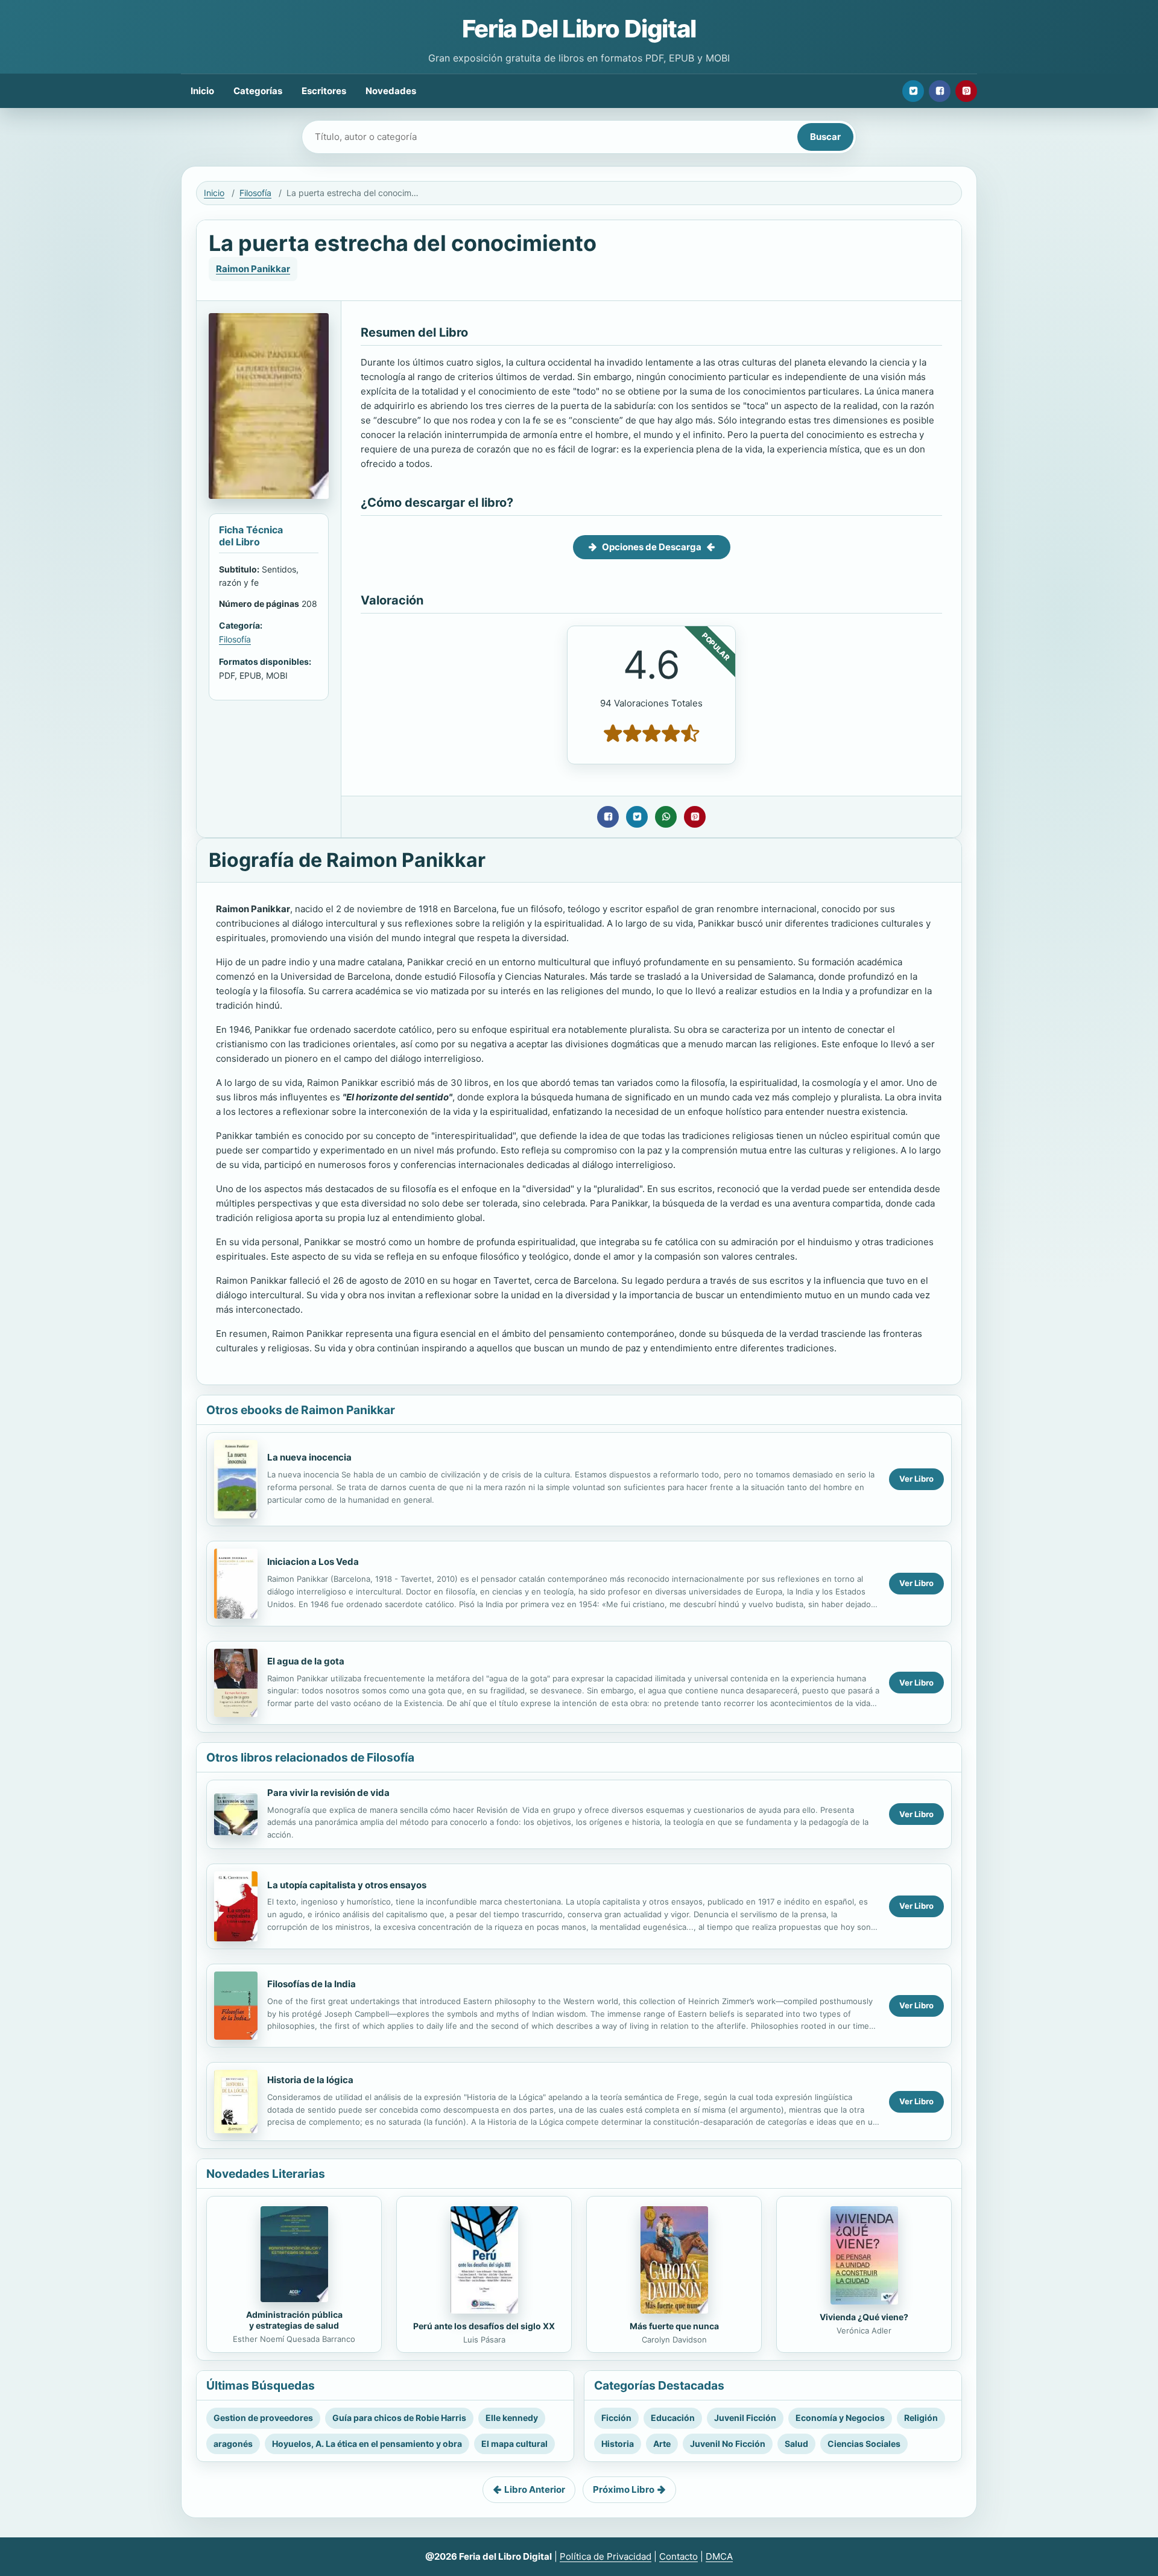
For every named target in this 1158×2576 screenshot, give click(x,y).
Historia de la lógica (310, 2080)
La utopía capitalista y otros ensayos (347, 1885)
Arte (662, 2444)
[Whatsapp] (666, 817)
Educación (673, 2418)
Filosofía (255, 193)
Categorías (258, 91)
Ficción (616, 2418)
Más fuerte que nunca (674, 2326)
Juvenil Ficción (745, 2418)
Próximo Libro (624, 2489)
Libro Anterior (535, 2489)
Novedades (391, 91)
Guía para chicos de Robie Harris (399, 2418)
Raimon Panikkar (253, 269)
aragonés (233, 2444)
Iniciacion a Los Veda (313, 1562)
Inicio (202, 91)
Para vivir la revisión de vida (328, 1793)
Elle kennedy (512, 2418)
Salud (796, 2444)
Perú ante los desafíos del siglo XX (484, 2326)
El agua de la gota (306, 1661)
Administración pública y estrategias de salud (294, 2320)
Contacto (679, 2556)
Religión (921, 2418)
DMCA (719, 2556)
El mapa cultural (514, 2444)
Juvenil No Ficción (728, 2444)
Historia (618, 2444)
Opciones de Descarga (652, 547)
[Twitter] (913, 91)
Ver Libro (916, 1479)
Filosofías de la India (312, 1984)
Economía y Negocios (840, 2418)
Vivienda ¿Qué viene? (864, 2317)
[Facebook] (940, 91)
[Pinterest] (966, 91)
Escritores (324, 91)
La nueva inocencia (309, 1457)
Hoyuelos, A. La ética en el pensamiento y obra (367, 2444)
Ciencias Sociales (864, 2444)
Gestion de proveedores (263, 2418)
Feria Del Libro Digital (579, 29)
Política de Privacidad (606, 2556)
